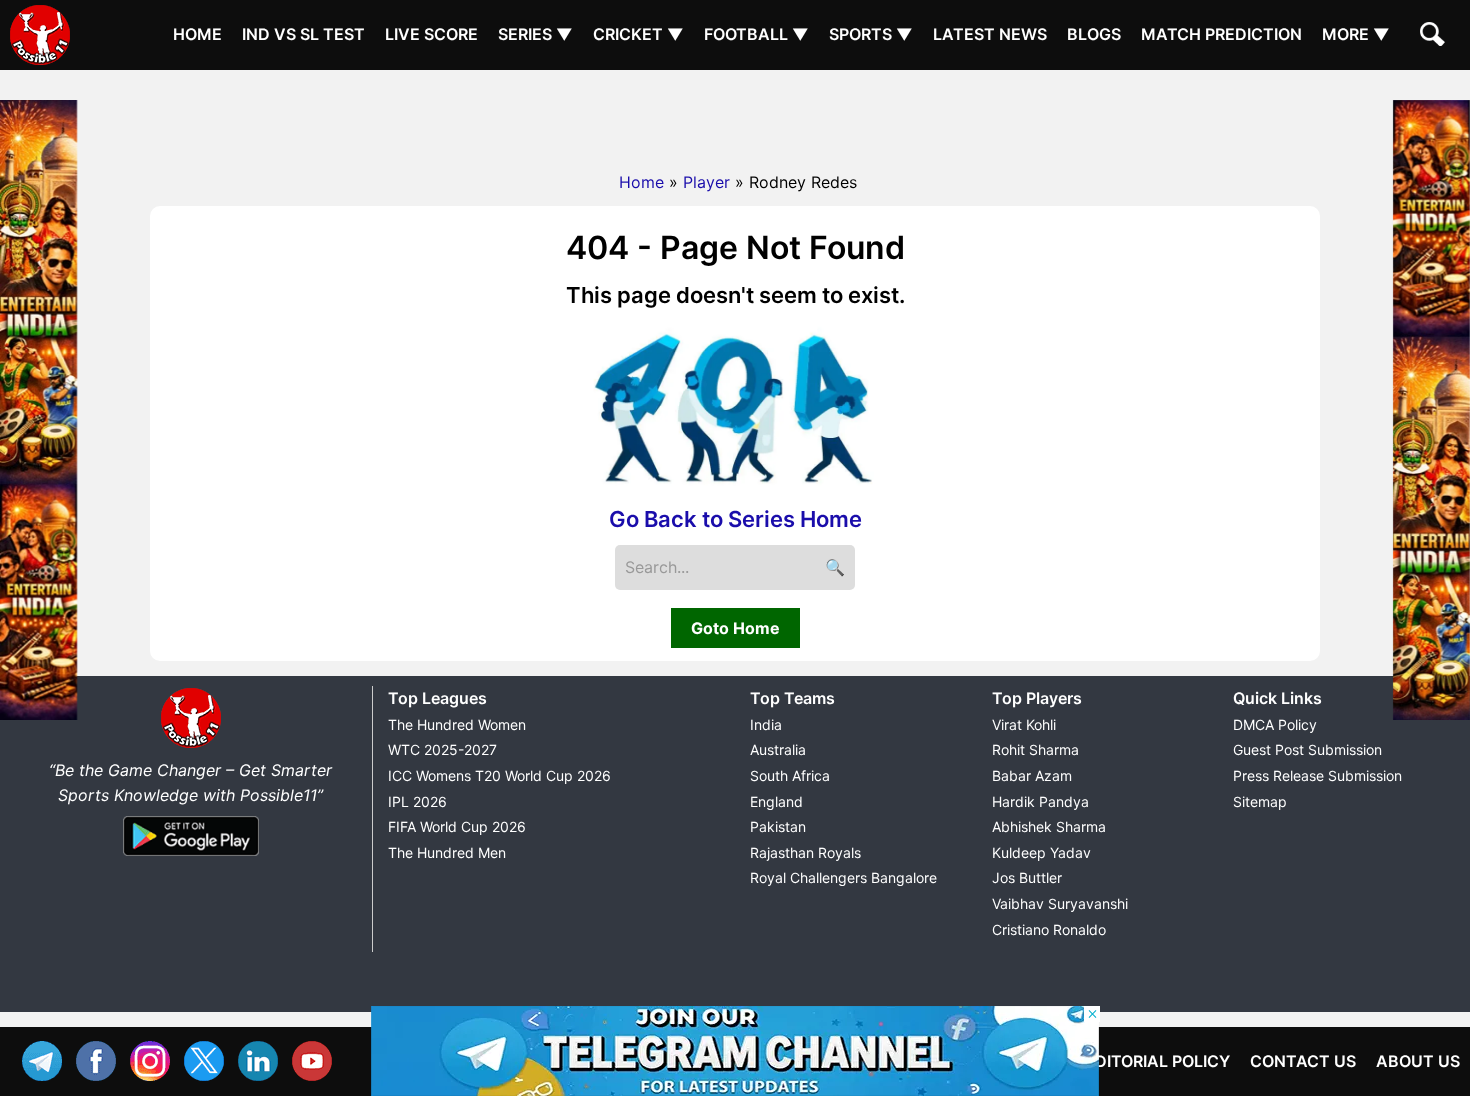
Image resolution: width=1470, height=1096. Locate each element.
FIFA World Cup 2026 (457, 826)
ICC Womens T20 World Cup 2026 (499, 775)
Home (197, 34)
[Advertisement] (735, 115)
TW (209, 1058)
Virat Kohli (1024, 724)
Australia (778, 749)
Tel (47, 1058)
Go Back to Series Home (735, 519)
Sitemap (1260, 801)
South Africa (790, 775)
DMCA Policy (1275, 724)
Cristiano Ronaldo (1049, 929)
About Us (1418, 1061)
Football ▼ (756, 34)
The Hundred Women (457, 724)
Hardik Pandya (1040, 801)
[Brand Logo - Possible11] (191, 744)
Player (706, 182)
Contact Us (1303, 1061)
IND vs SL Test (303, 34)
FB (101, 1058)
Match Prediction (1221, 34)
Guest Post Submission (1307, 749)
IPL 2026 (417, 801)
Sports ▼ (871, 34)
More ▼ (1356, 34)
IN (263, 1058)
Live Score (431, 34)
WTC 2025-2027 (442, 749)
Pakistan (778, 826)
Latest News (990, 34)
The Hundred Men (447, 852)
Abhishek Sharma (1049, 826)
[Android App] (191, 857)
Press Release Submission (1317, 775)
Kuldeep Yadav (1041, 852)
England (776, 801)
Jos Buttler (1027, 877)
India (766, 724)
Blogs (1094, 34)
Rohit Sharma (1035, 749)
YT (317, 1058)
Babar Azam (1032, 775)
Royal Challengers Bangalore (843, 877)
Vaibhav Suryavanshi (1060, 903)
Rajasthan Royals (805, 852)
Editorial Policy (1157, 1061)
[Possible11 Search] (1435, 37)
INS (155, 1058)
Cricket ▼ (638, 34)
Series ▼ (535, 34)
